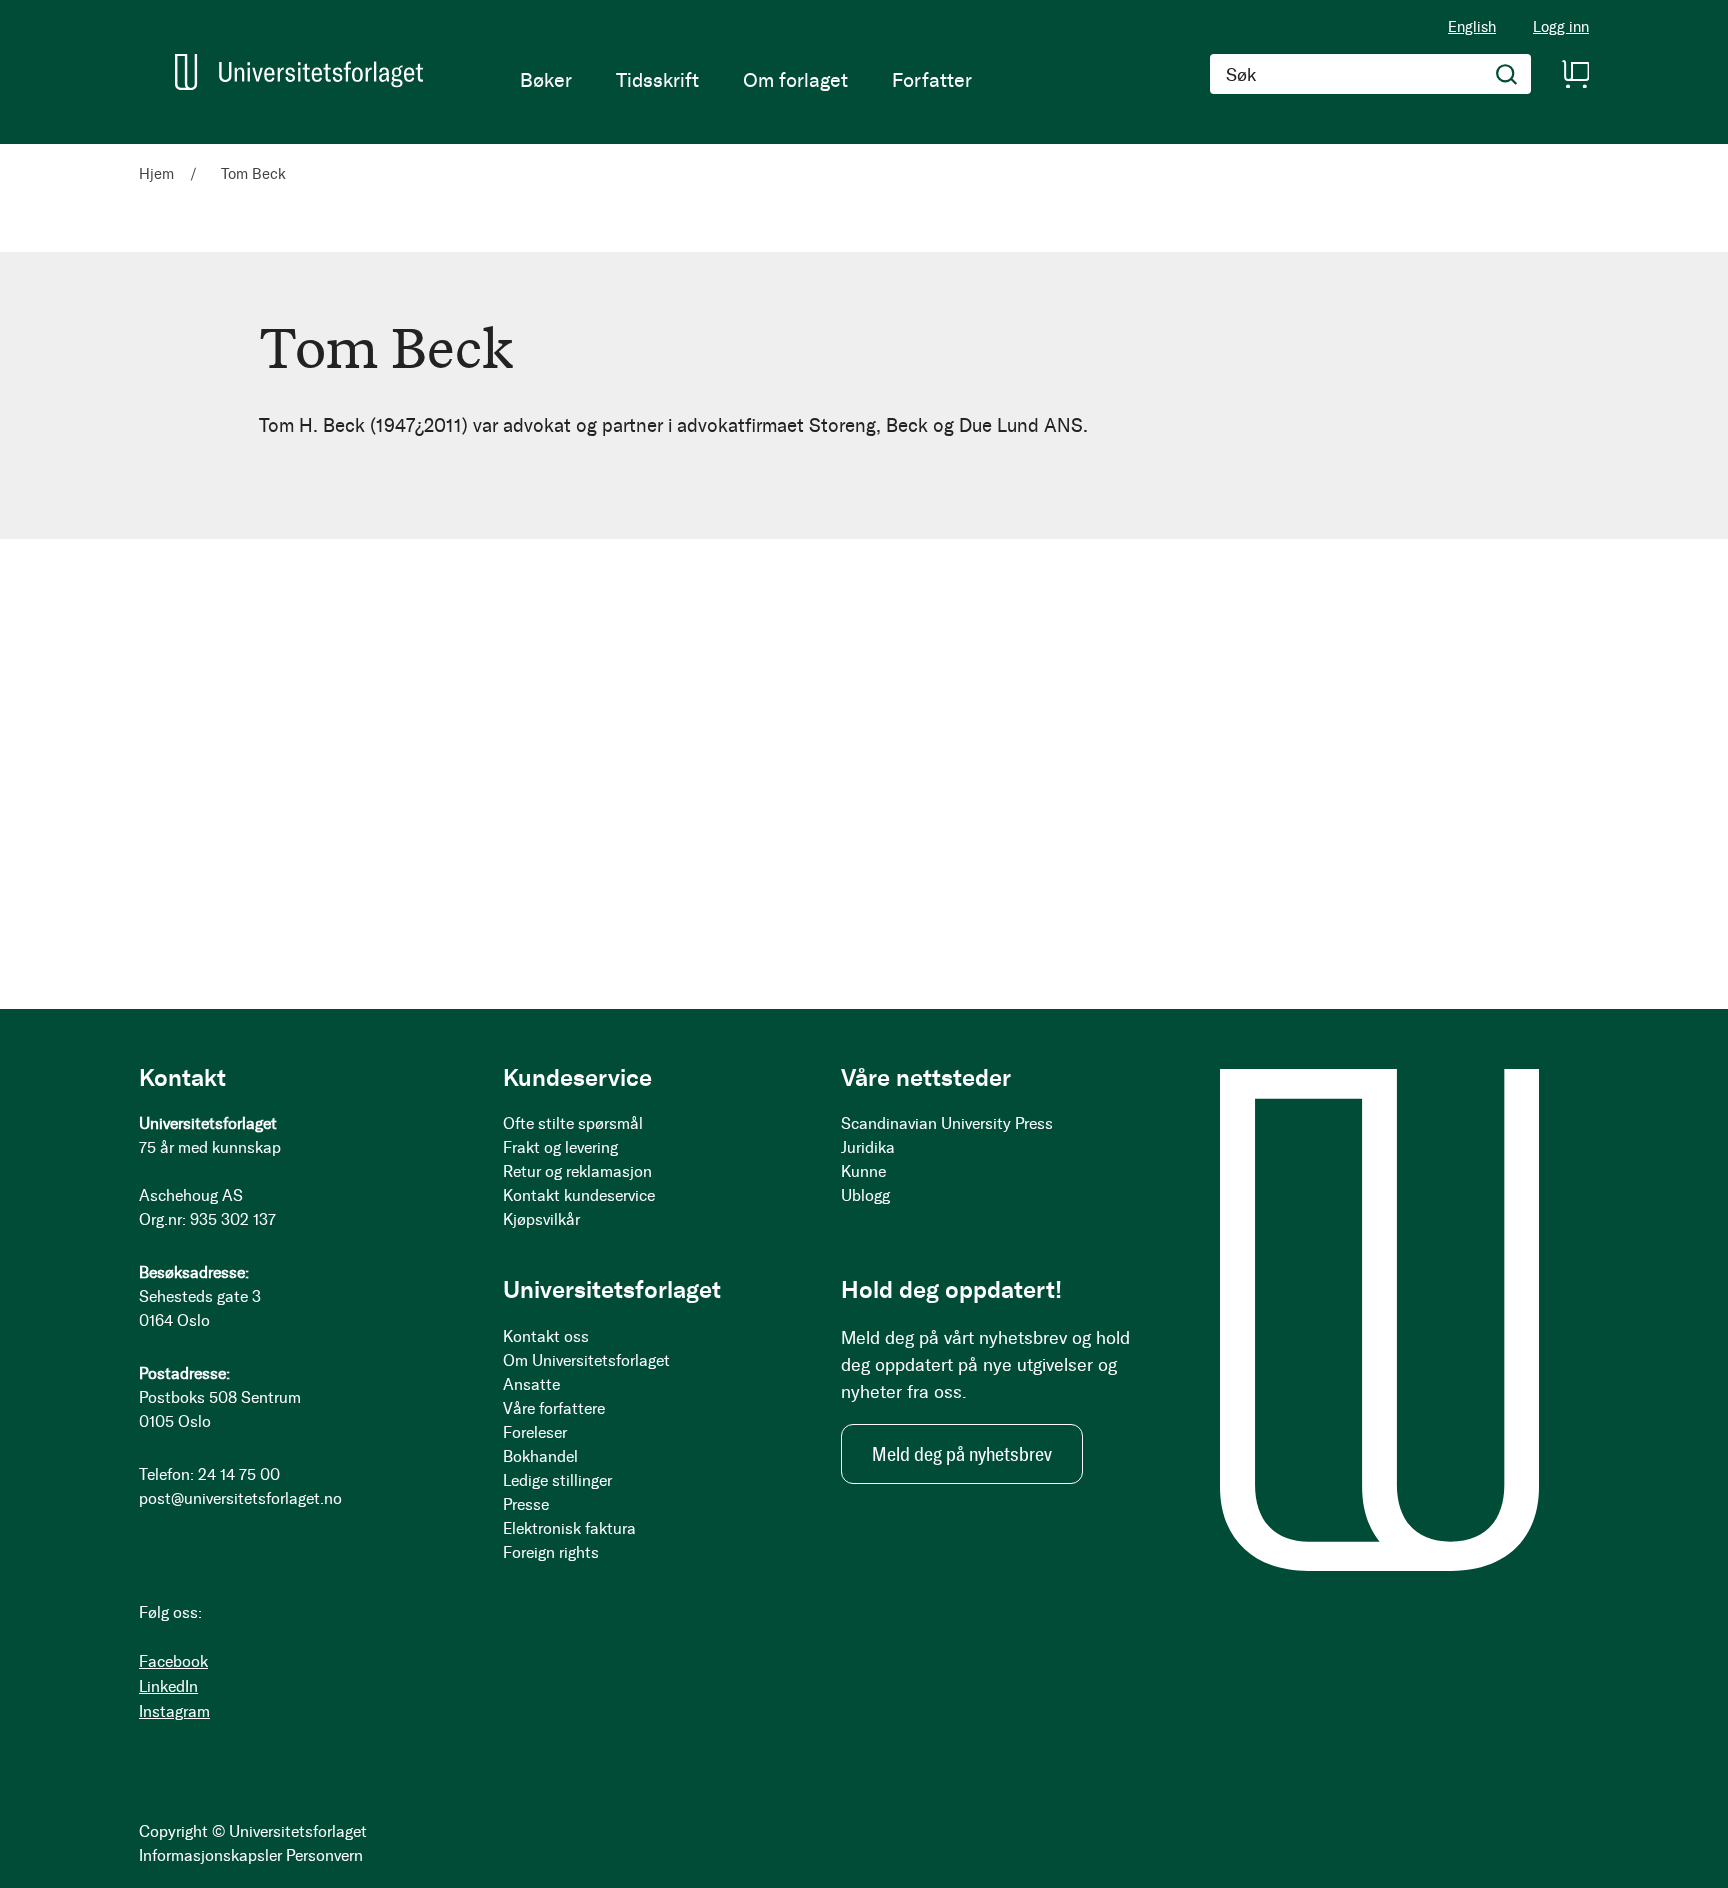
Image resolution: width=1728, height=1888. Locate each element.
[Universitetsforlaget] (299, 72)
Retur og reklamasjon (577, 1171)
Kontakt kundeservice (579, 1195)
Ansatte (531, 1384)
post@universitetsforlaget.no (240, 1498)
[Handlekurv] (1575, 74)
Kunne (863, 1171)
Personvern (324, 1855)
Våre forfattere (554, 1408)
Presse (526, 1504)
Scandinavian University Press (947, 1123)
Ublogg (865, 1195)
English (1472, 27)
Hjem (158, 174)
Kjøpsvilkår (541, 1219)
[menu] (746, 80)
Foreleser (535, 1432)
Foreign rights (551, 1552)
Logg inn (1561, 27)
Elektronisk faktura (569, 1528)
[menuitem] (546, 80)
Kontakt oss (546, 1336)
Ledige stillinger (557, 1480)
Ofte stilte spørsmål (573, 1123)
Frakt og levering (560, 1147)
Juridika (868, 1147)
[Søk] (1507, 74)
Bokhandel (540, 1456)
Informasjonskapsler (210, 1855)
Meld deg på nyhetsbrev (962, 1454)
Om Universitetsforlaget (586, 1360)
